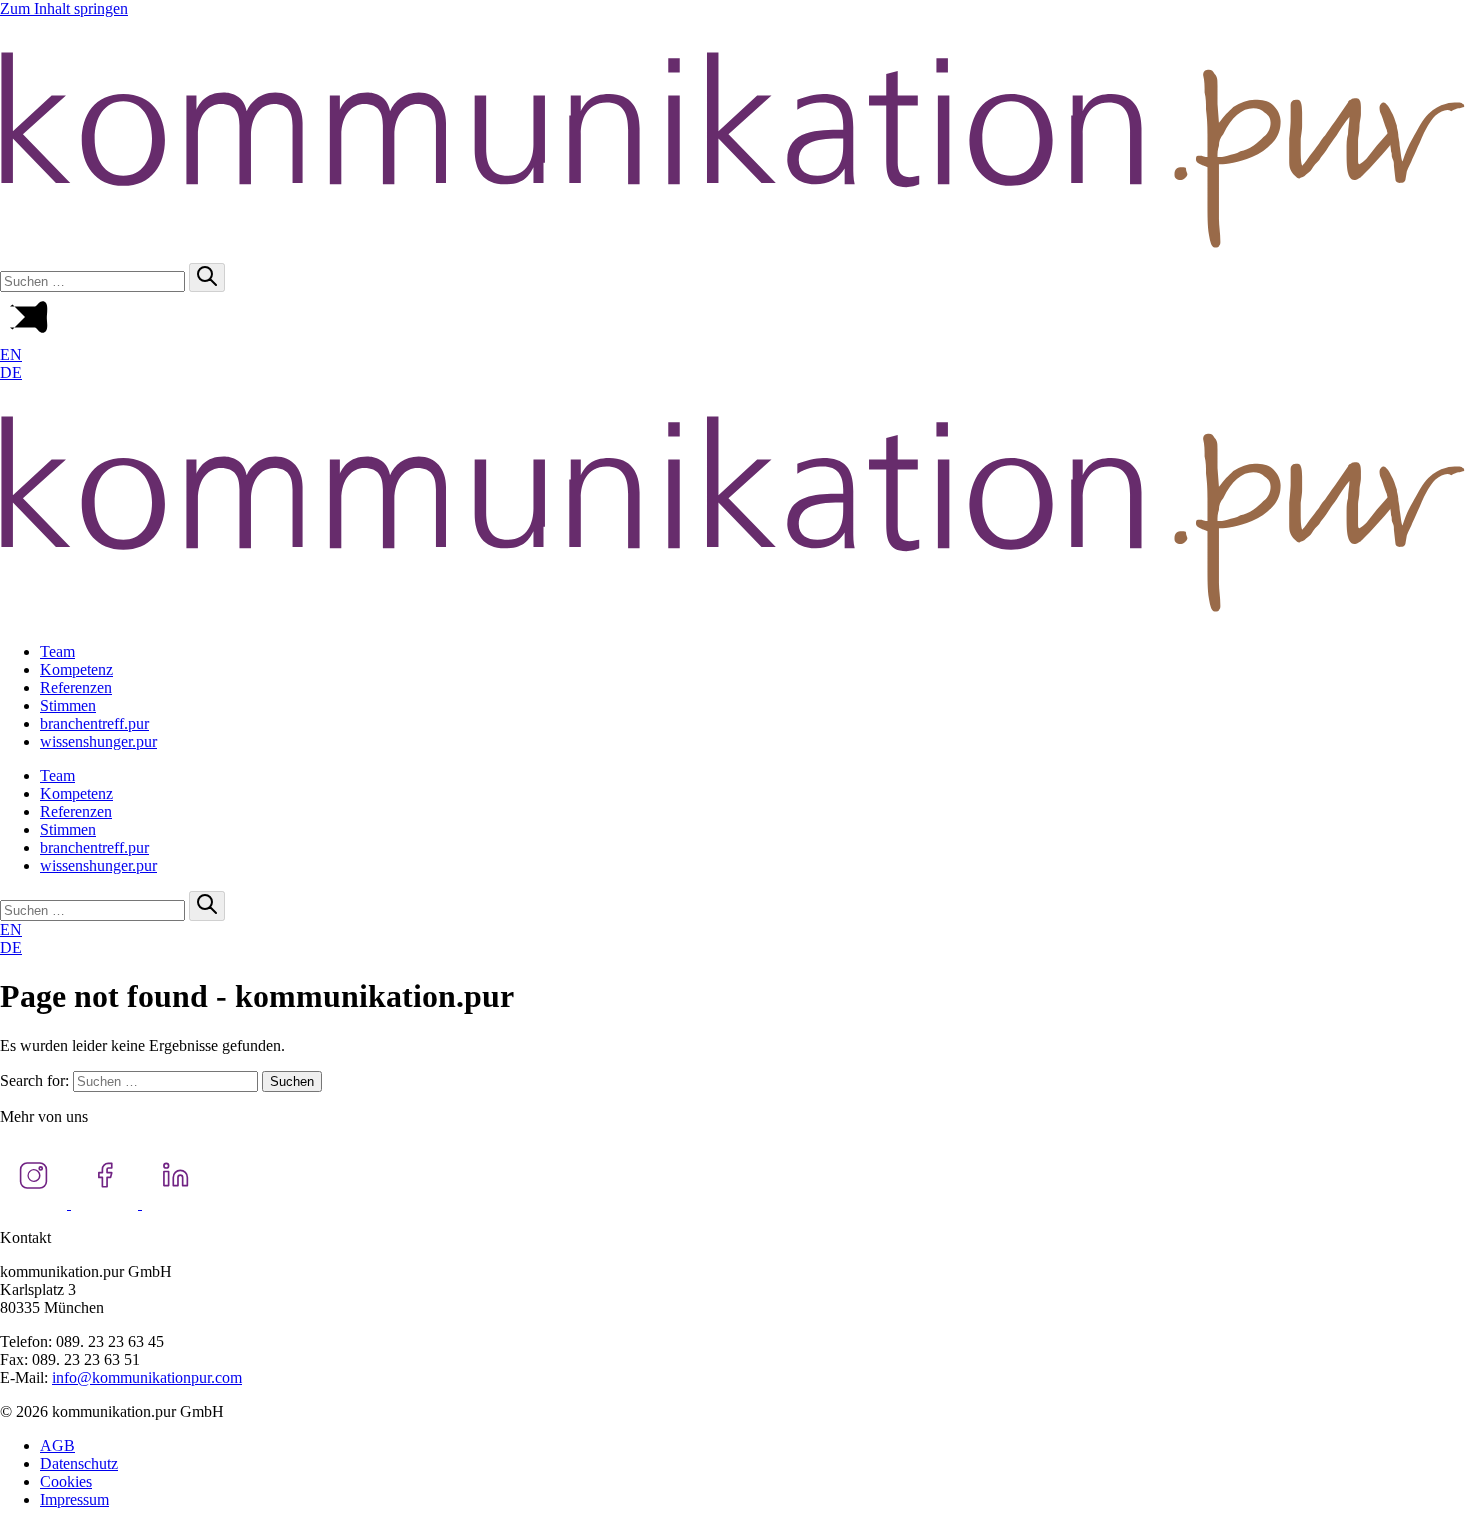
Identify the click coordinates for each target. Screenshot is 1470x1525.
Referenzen (76, 687)
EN (11, 354)
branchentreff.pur (94, 723)
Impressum (74, 1499)
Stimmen (68, 705)
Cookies (66, 1481)
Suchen (292, 1081)
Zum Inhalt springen (64, 8)
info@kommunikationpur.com (147, 1377)
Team (57, 651)
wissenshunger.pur (98, 741)
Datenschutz (79, 1463)
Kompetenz (76, 669)
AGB (57, 1445)
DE (11, 372)
